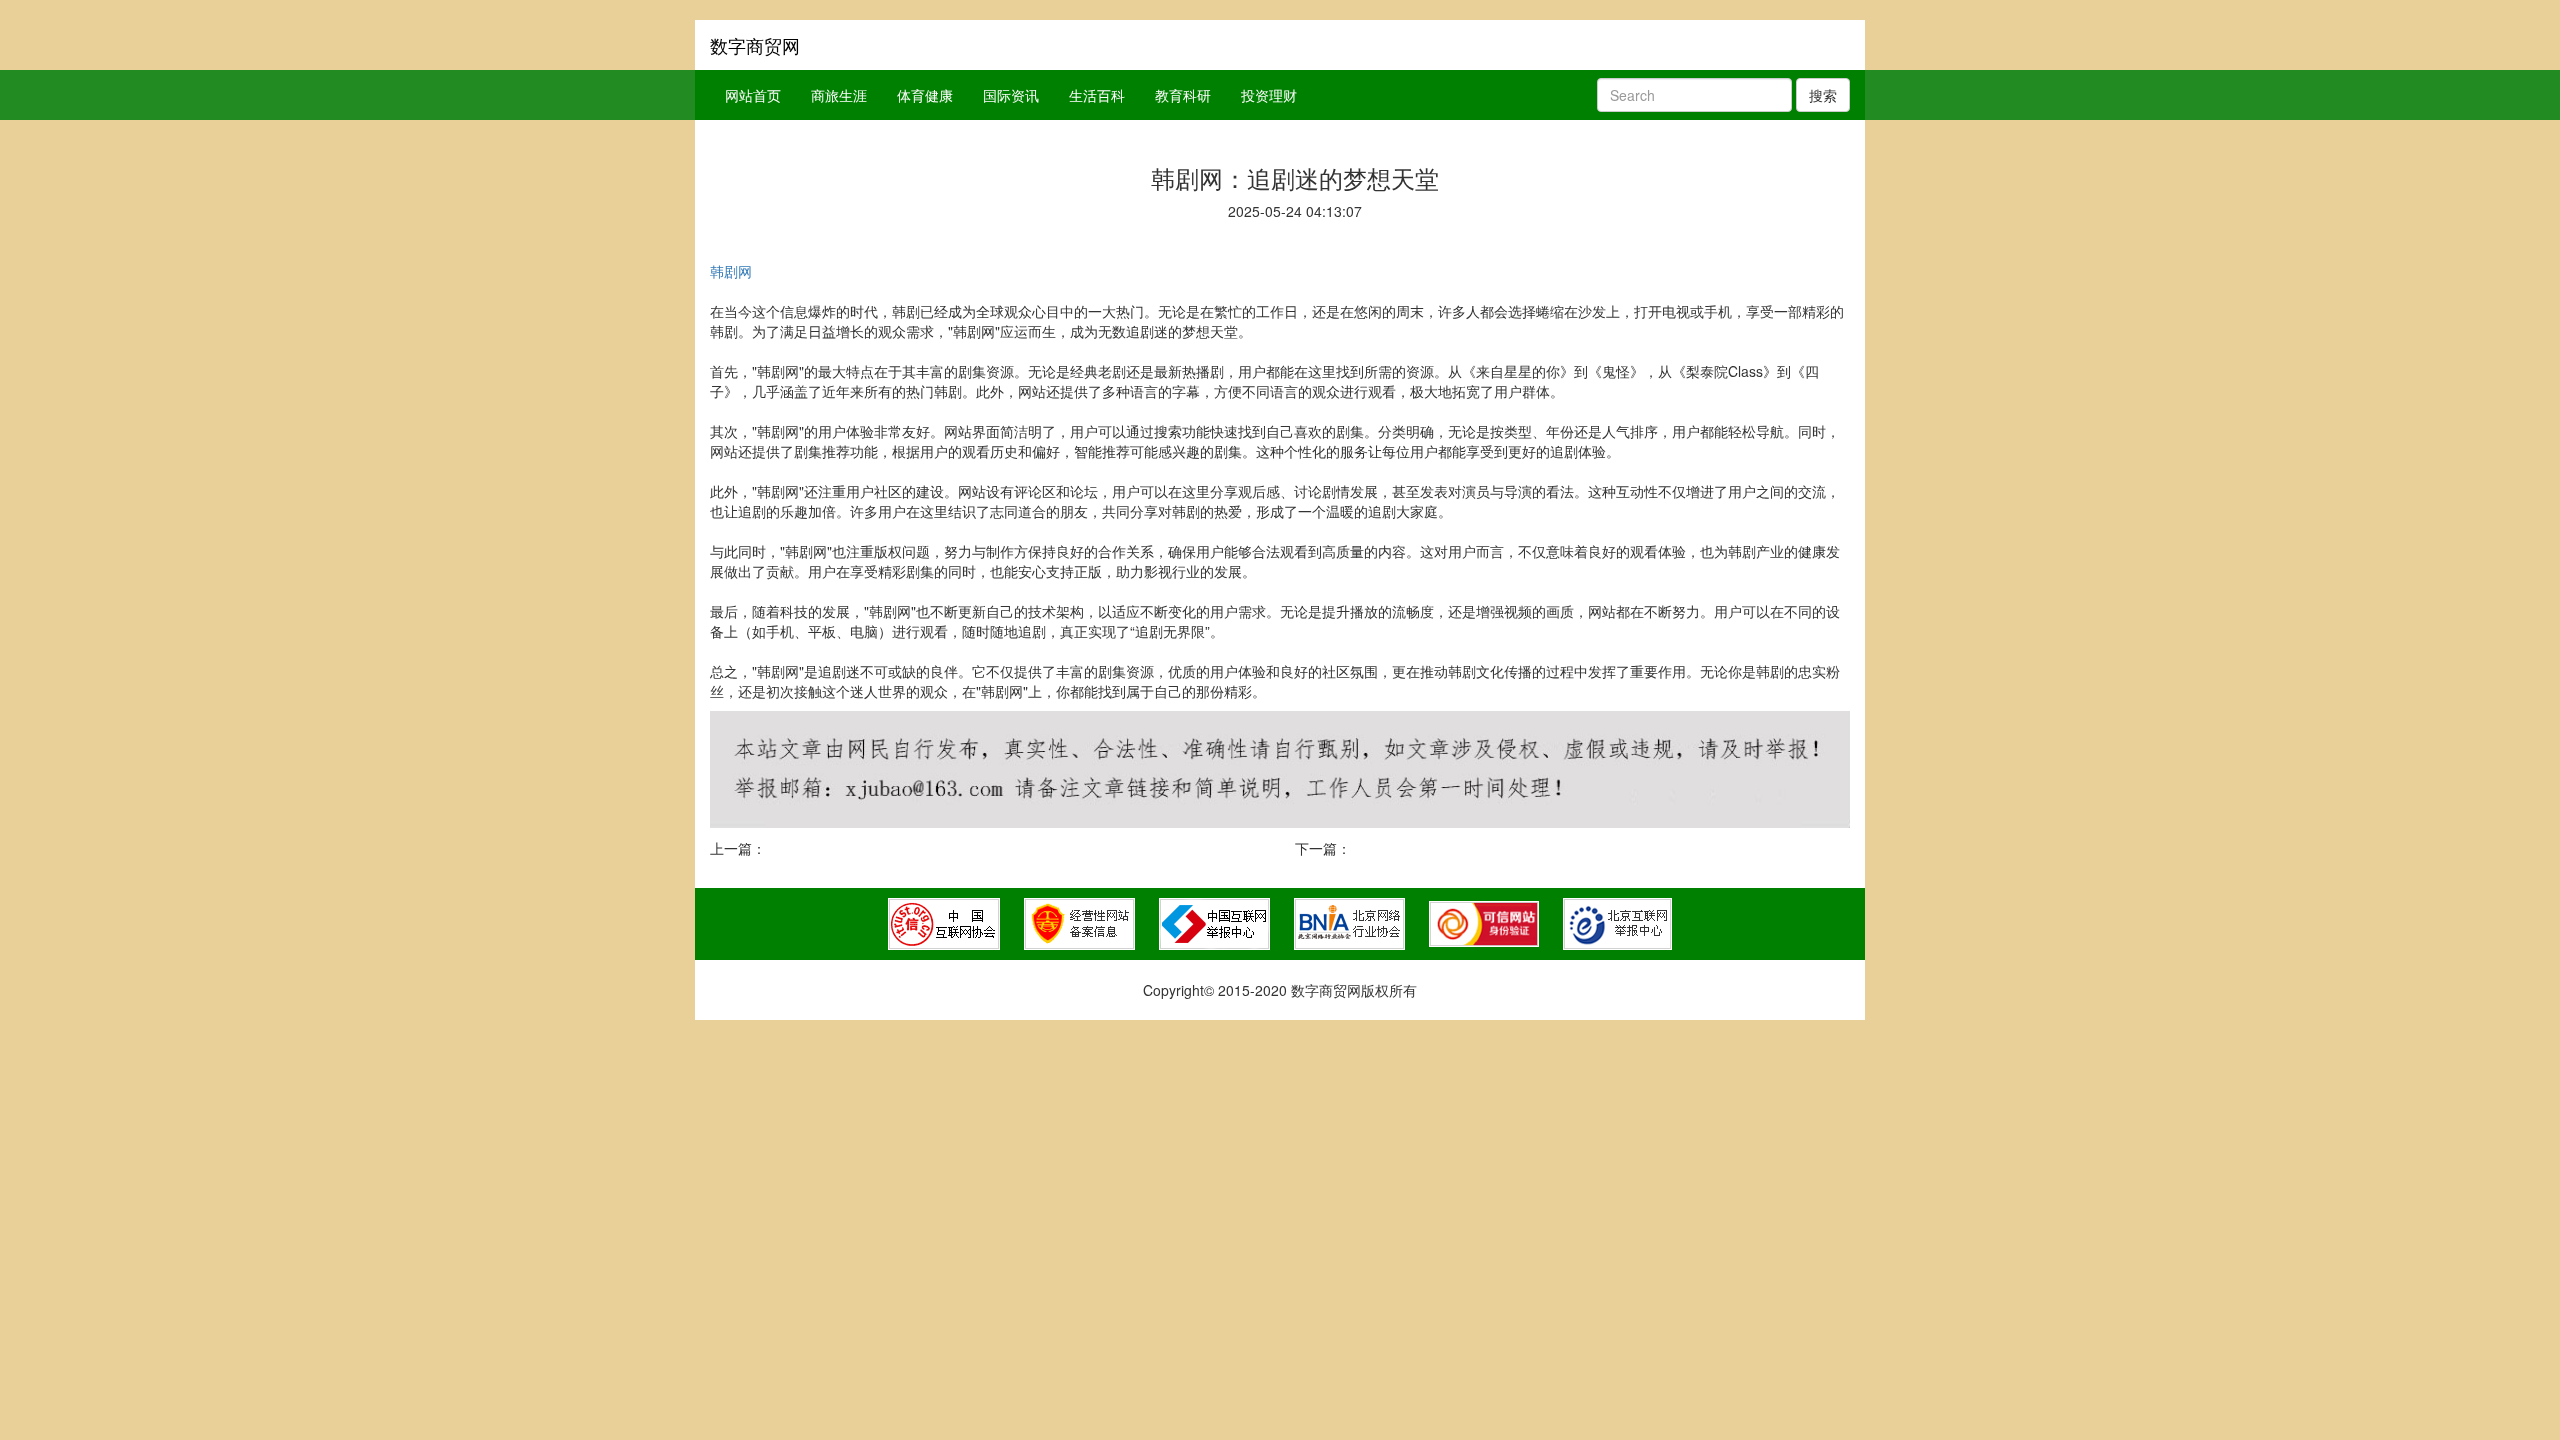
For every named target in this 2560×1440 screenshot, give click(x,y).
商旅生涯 (839, 95)
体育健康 (925, 95)
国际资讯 (1011, 95)
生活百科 (1097, 95)
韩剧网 (731, 271)
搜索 (1823, 95)
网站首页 (753, 95)
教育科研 (1183, 95)
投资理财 (1269, 95)
